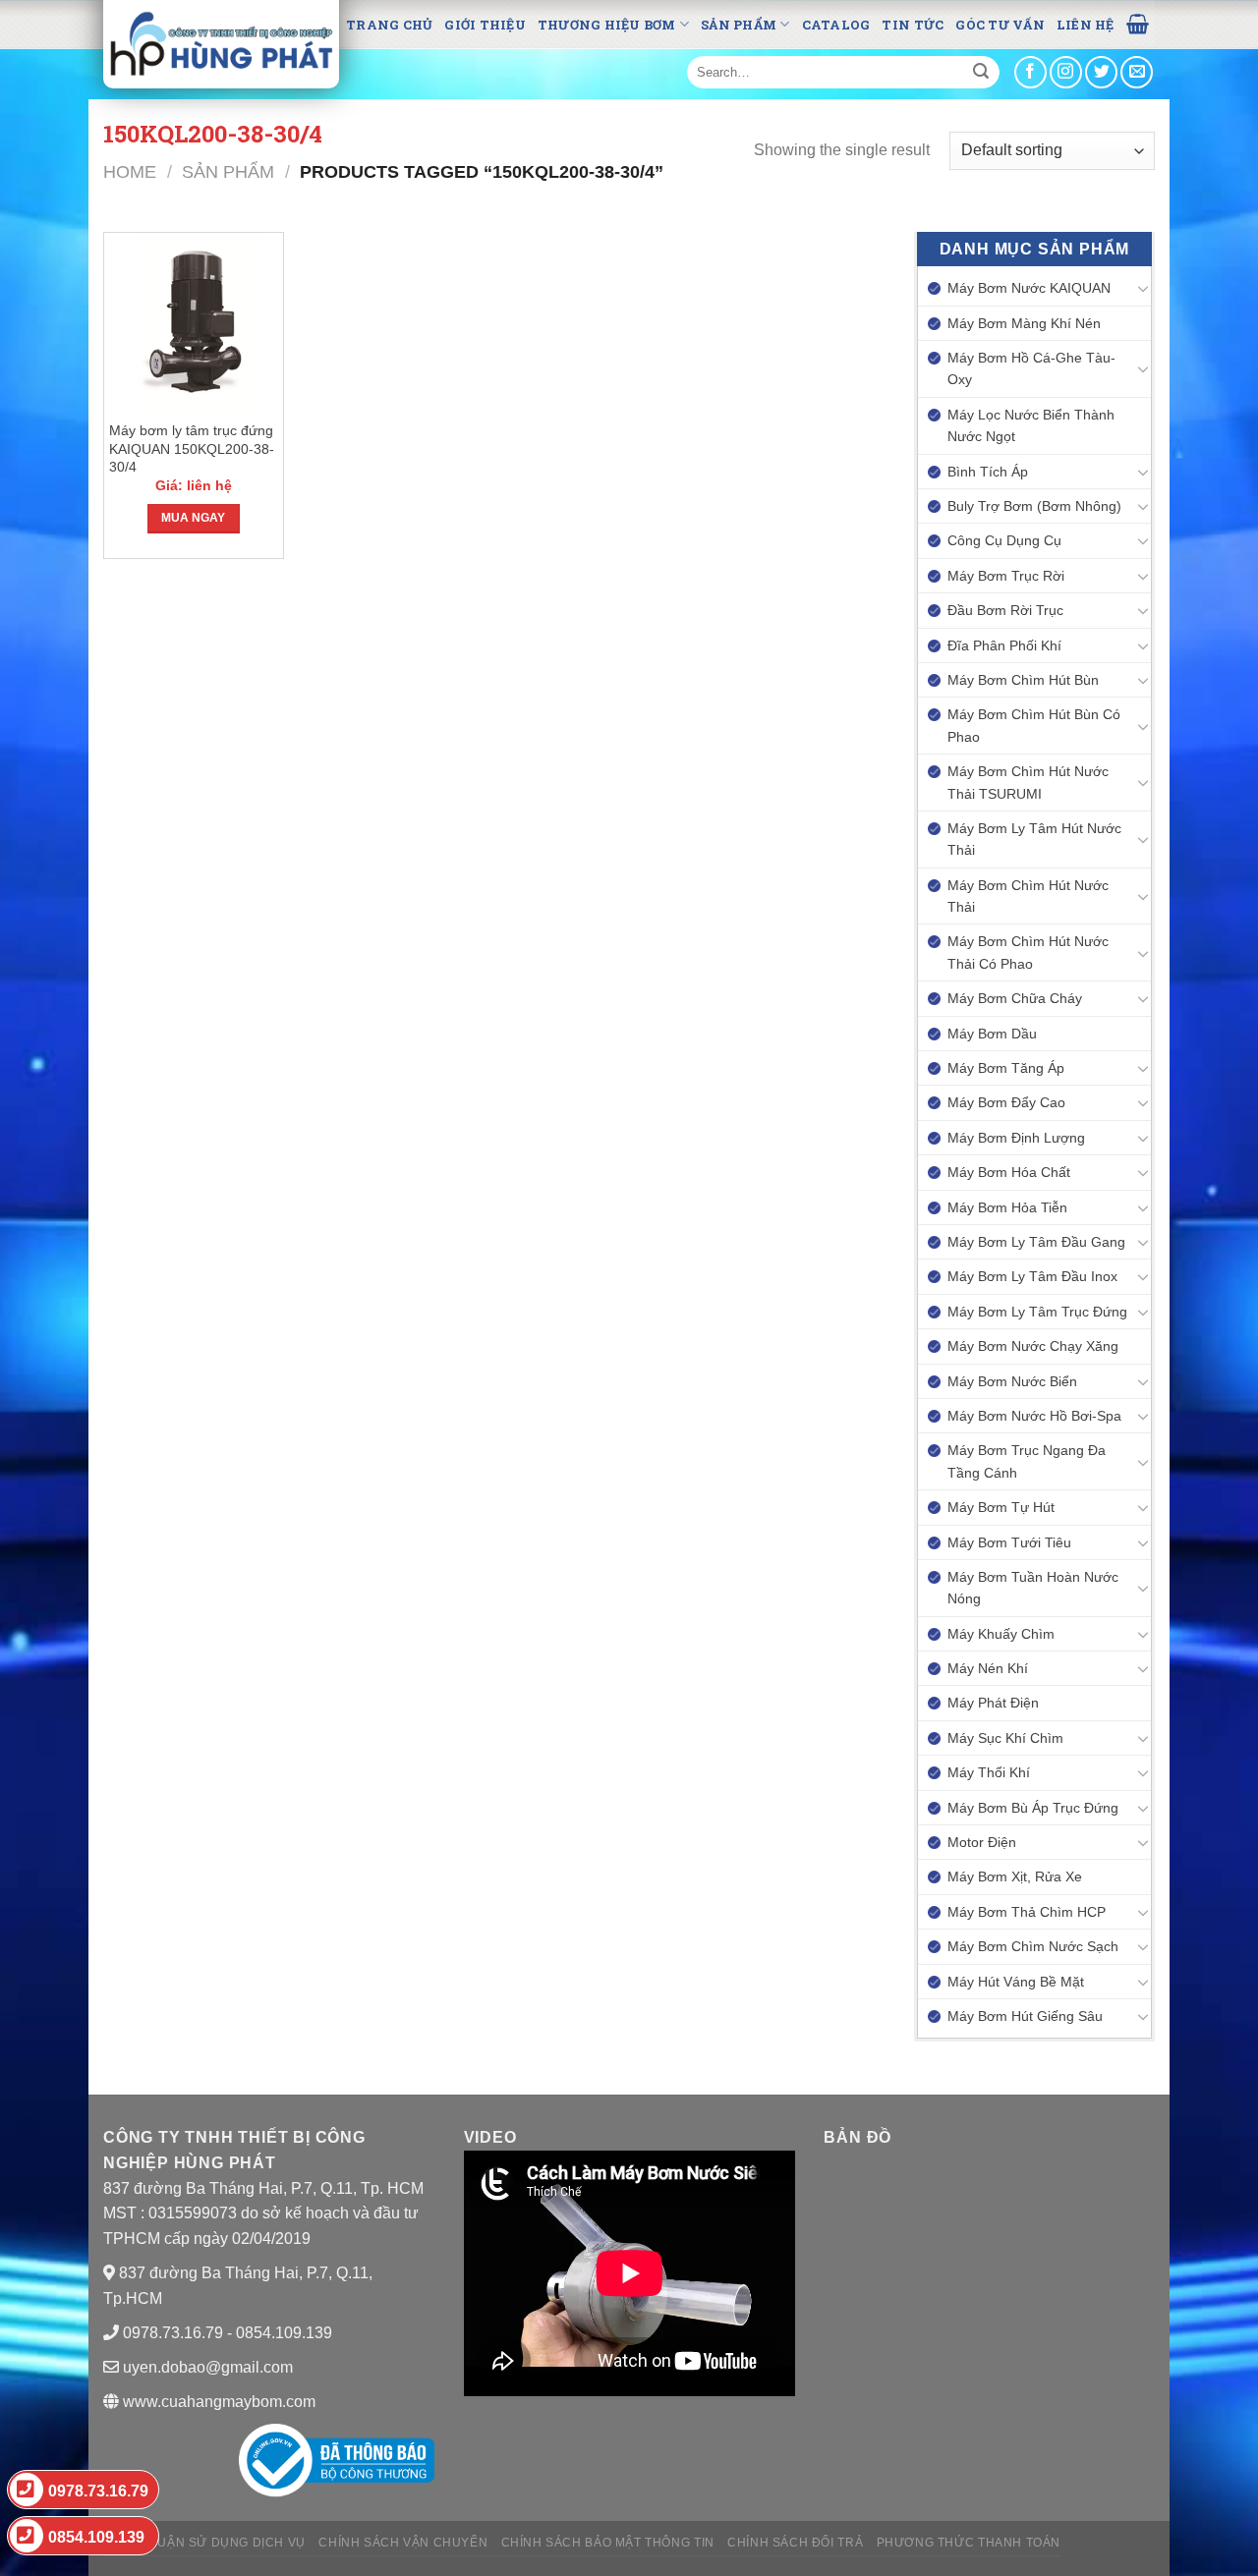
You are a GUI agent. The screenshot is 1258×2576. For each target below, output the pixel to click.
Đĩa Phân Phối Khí (1004, 645)
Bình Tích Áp (988, 472)
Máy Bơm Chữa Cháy (1015, 998)
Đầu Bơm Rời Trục (1005, 610)
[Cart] (1138, 23)
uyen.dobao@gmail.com (208, 2367)
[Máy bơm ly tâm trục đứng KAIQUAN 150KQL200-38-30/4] (194, 323)
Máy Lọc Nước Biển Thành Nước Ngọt (1031, 425)
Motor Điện (982, 1842)
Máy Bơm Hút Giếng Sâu (1025, 2016)
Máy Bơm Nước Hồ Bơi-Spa (1034, 1416)
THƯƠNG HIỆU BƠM (607, 25)
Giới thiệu (485, 25)
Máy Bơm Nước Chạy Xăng (1033, 1346)
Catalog (836, 25)
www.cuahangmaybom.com (217, 2402)
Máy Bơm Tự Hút (1001, 1507)
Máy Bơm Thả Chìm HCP (1027, 1912)
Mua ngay (193, 518)
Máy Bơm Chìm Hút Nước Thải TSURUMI (1028, 782)
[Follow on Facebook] (1030, 72)
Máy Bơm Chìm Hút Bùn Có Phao (1034, 725)
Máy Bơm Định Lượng (1016, 1138)
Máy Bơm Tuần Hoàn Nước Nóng (1033, 1588)
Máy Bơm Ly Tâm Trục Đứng (1037, 1312)
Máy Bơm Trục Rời (1006, 576)
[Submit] (981, 73)
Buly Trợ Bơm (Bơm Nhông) (1034, 506)
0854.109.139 (96, 2537)
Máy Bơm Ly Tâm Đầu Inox (1032, 1276)
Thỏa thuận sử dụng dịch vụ (204, 2543)
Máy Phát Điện (993, 1703)
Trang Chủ (389, 25)
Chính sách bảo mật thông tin (608, 2543)
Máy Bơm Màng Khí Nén (1024, 323)
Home (130, 171)
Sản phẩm (739, 25)
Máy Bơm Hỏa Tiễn (1007, 1207)
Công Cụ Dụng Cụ (1004, 540)
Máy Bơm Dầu (992, 1034)
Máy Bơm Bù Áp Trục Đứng (1033, 1808)
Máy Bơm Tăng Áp (1006, 1068)
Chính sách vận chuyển (403, 2543)
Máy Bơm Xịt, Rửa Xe (1015, 1876)
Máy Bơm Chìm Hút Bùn (1023, 680)
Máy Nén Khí (988, 1668)
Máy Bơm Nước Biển (1012, 1381)
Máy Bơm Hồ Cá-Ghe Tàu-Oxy (1031, 368)
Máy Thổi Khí (989, 1772)
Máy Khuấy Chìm (1001, 1634)
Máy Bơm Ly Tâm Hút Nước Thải (1034, 839)
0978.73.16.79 (98, 2491)
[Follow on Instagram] (1066, 72)
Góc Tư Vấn (1000, 25)
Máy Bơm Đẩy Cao (1006, 1102)
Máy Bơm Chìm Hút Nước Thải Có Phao (1028, 952)
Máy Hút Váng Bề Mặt (1016, 1982)
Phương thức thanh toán (969, 2543)
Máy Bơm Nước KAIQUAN (1029, 288)
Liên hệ (1086, 25)
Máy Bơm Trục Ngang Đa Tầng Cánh (1027, 1461)
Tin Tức (913, 25)
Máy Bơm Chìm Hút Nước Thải (1028, 896)
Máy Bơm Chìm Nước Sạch (1033, 1946)
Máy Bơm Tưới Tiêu (1009, 1542)
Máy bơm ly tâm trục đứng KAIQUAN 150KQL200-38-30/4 (192, 448)
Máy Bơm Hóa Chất (1009, 1172)
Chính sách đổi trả (795, 2543)
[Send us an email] (1137, 72)
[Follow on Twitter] (1101, 72)
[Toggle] (1143, 288)
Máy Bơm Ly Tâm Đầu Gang (1036, 1242)
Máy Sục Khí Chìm (1005, 1738)
